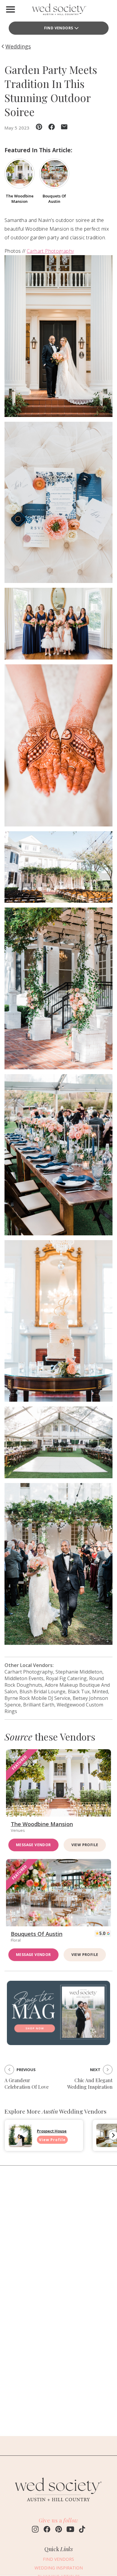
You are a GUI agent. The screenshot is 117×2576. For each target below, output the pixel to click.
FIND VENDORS (58, 2559)
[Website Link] (58, 2505)
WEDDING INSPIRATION (59, 2568)
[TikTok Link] (82, 2530)
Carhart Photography (50, 251)
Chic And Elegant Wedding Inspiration (90, 2084)
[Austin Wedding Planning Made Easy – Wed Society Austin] (58, 11)
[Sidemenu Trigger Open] (10, 9)
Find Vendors (59, 28)
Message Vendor (33, 1845)
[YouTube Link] (70, 2530)
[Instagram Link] (35, 2530)
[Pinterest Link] (59, 2530)
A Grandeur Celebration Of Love (27, 2084)
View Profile (85, 1845)
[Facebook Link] (47, 2530)
